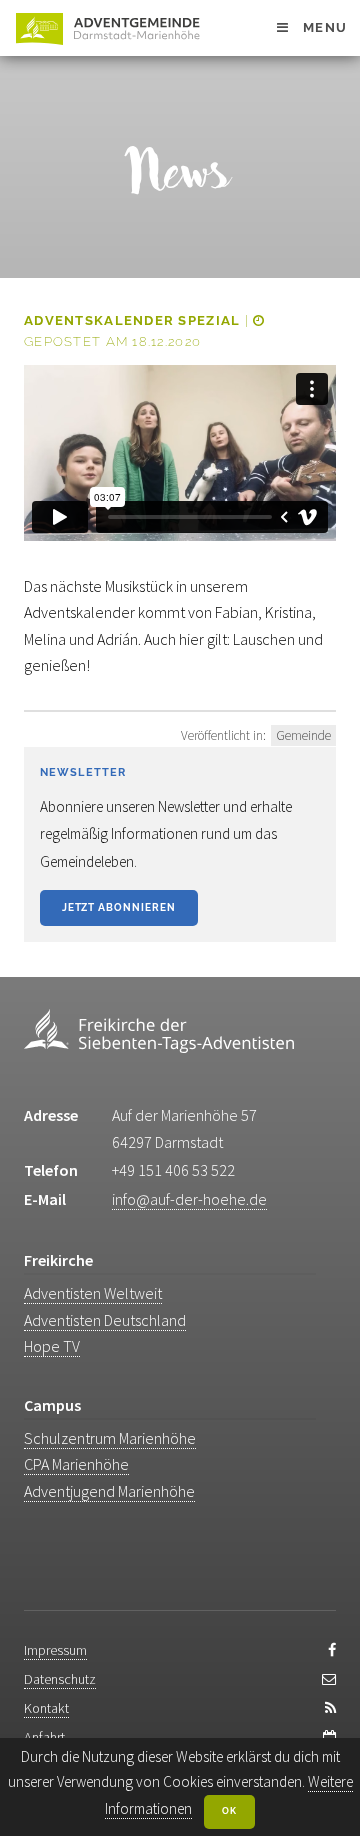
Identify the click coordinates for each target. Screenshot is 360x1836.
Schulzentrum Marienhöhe (110, 1438)
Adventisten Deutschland (105, 1320)
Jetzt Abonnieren (119, 907)
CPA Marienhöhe (76, 1464)
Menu (325, 27)
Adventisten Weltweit (93, 1293)
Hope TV (52, 1346)
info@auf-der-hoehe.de (189, 1199)
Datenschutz (60, 1679)
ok (229, 1811)
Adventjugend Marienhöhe (109, 1491)
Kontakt (46, 1708)
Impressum (55, 1650)
